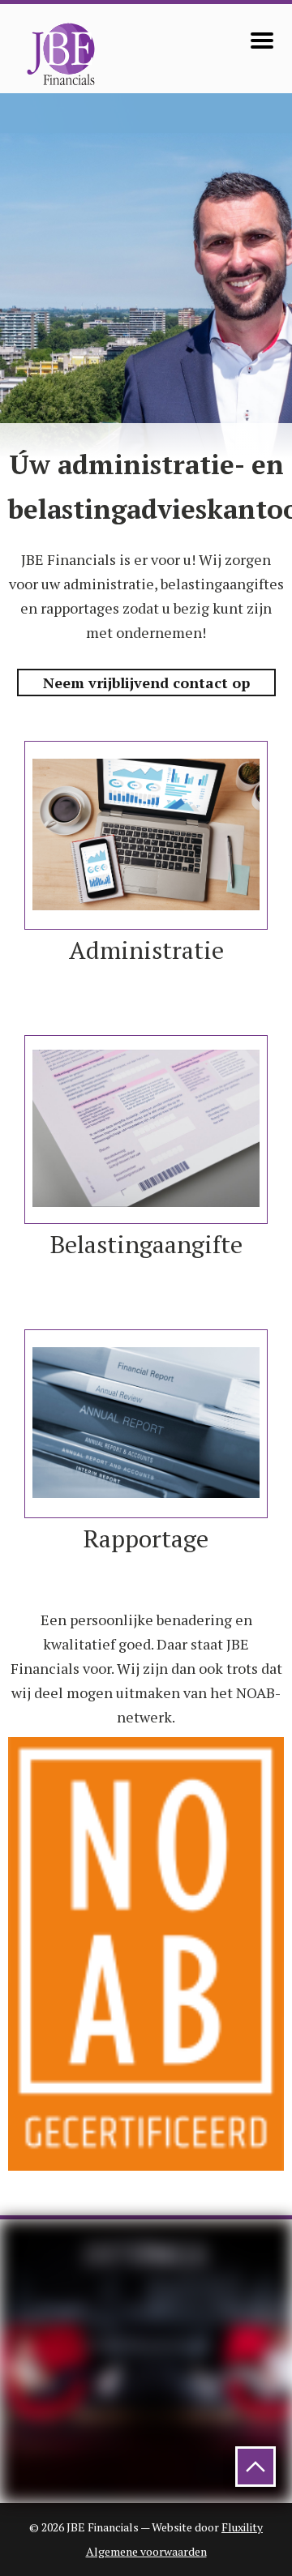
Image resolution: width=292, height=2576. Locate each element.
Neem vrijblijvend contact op (146, 683)
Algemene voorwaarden (146, 2551)
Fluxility (242, 2527)
